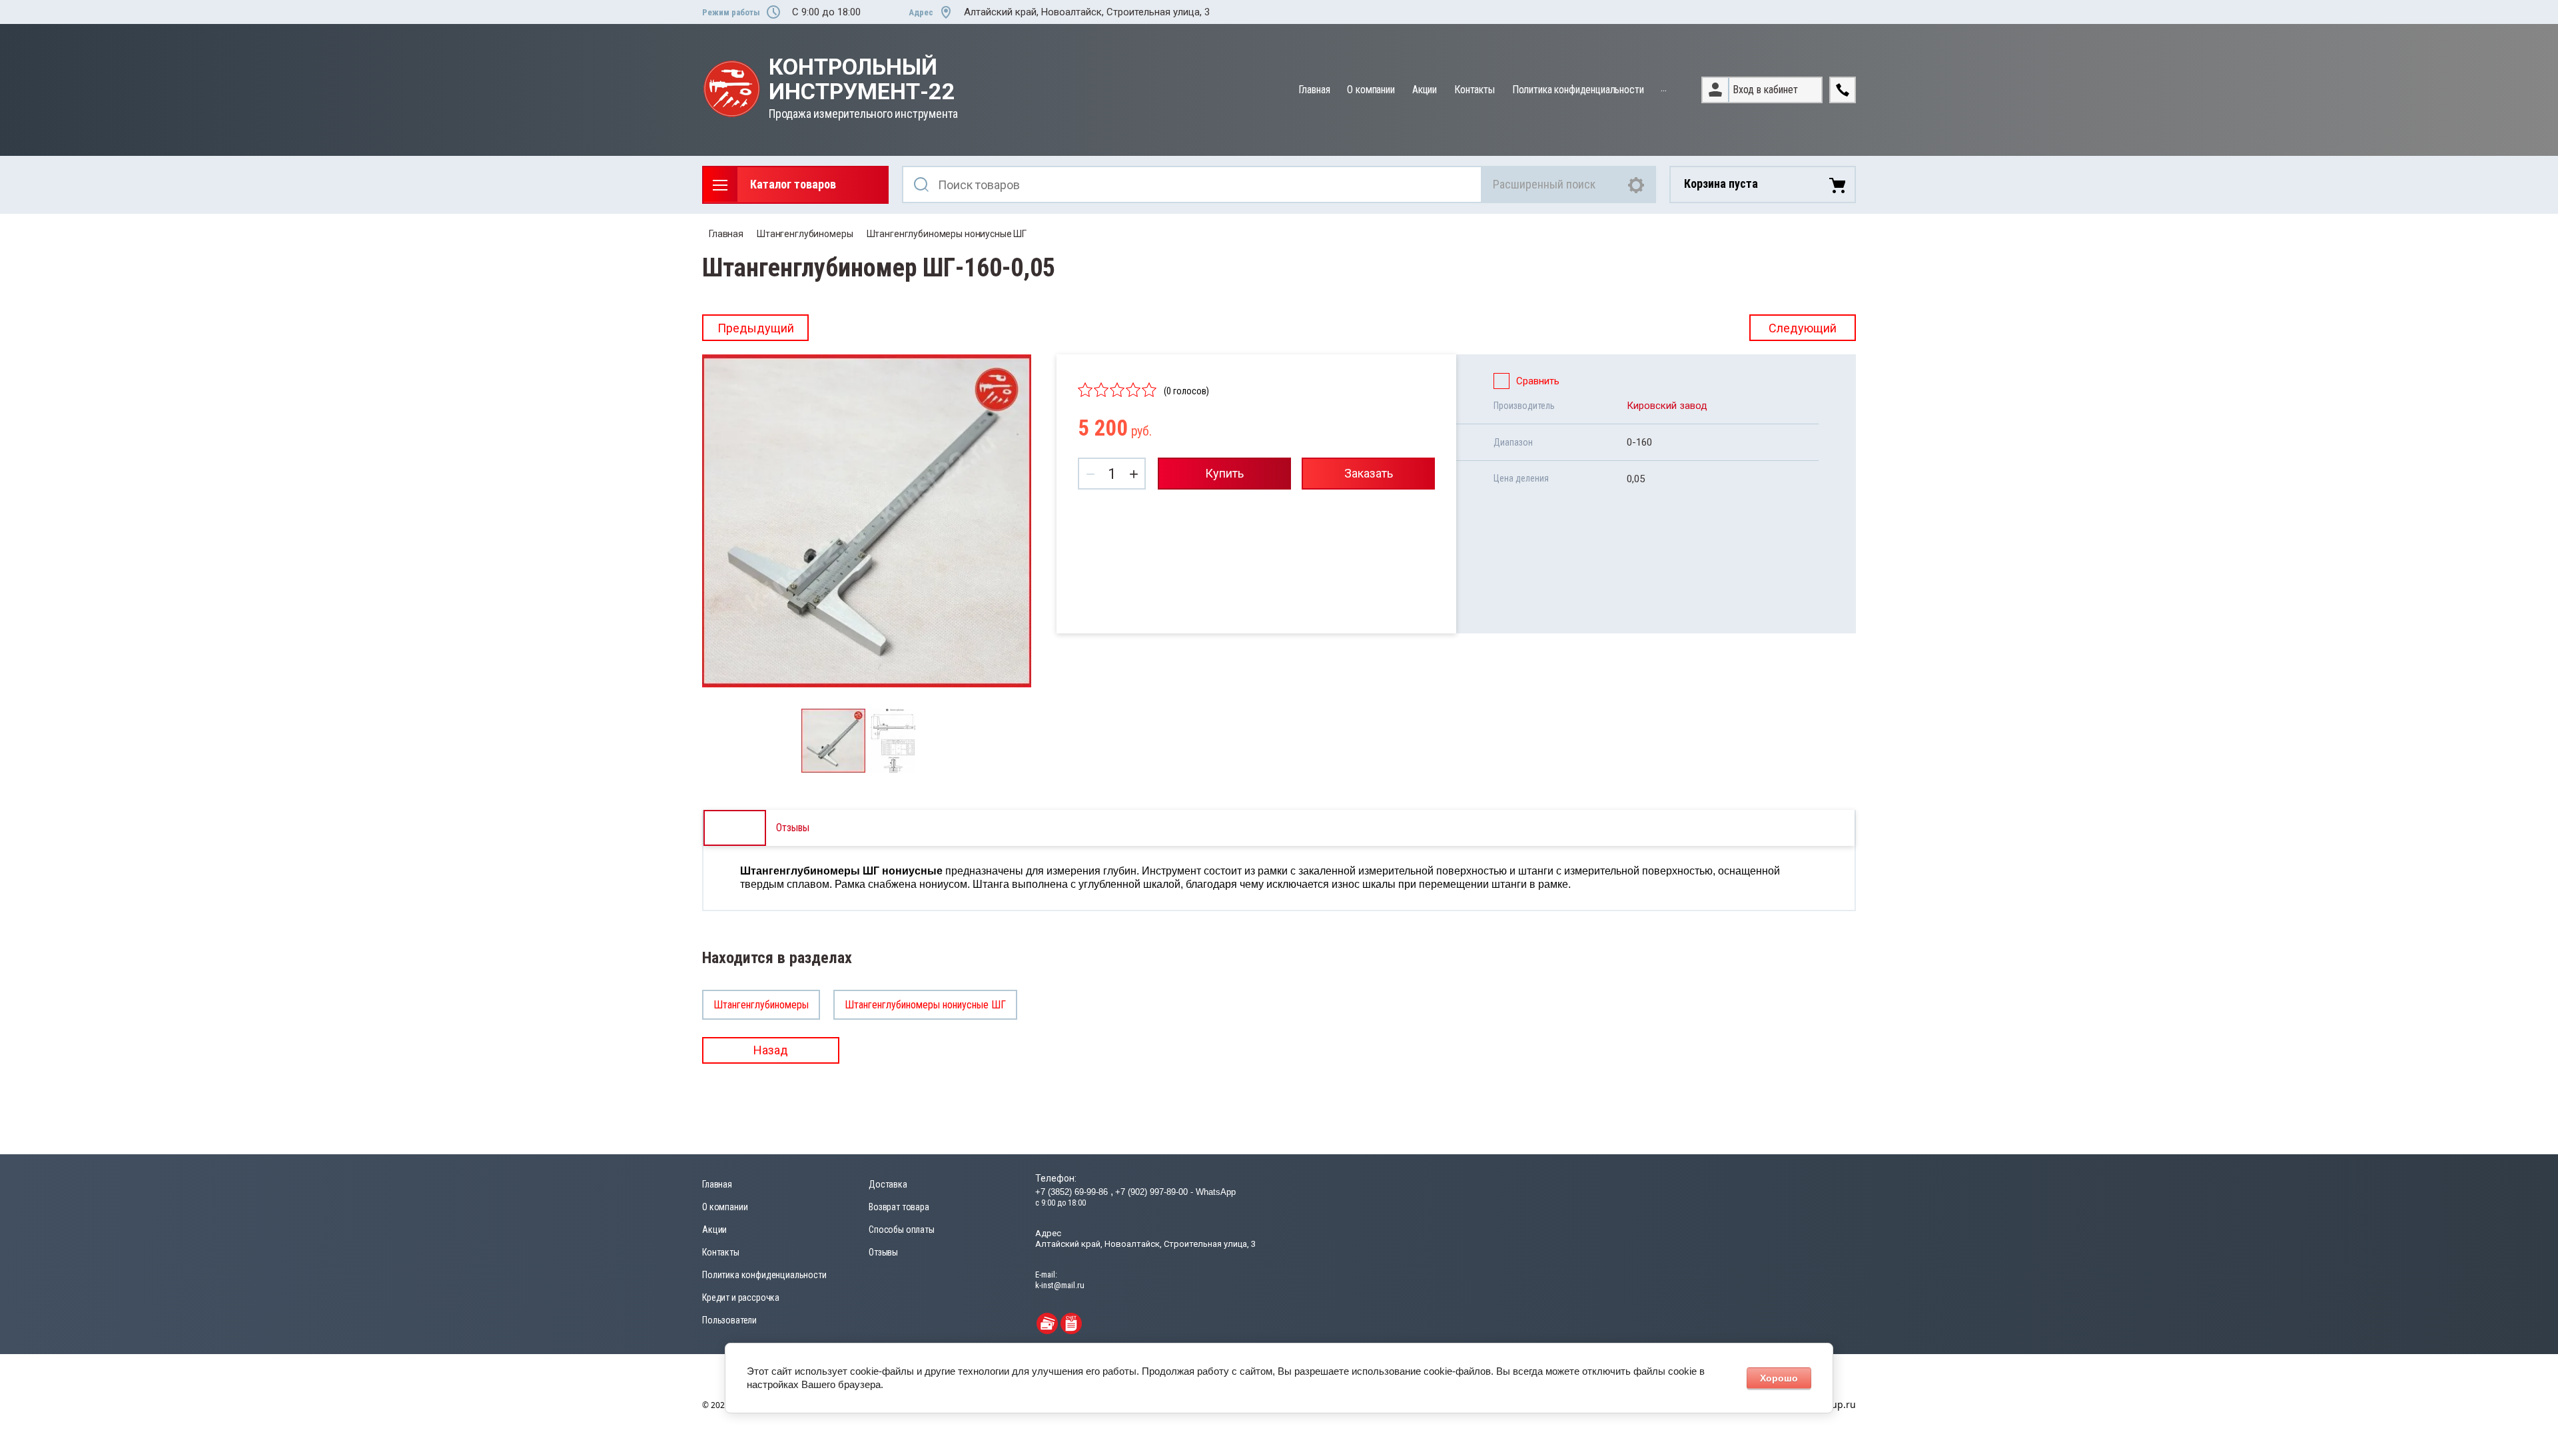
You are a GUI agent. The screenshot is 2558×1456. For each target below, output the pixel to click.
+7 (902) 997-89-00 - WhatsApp (1175, 1192)
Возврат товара (899, 1207)
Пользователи (729, 1320)
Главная (1314, 90)
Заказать (1369, 473)
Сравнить (1538, 381)
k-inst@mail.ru (1060, 1285)
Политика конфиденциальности (1578, 90)
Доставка (888, 1184)
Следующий (1803, 328)
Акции (1425, 90)
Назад (771, 1050)
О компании (1371, 90)
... (1664, 88)
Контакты (1475, 90)
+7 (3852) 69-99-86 (1073, 1192)
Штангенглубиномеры (805, 234)
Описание (735, 828)
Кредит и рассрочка (741, 1297)
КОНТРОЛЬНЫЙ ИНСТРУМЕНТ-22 (862, 80)
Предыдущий (756, 328)
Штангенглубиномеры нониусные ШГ (947, 234)
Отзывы (883, 1252)
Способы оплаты (902, 1230)
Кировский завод (1667, 406)
